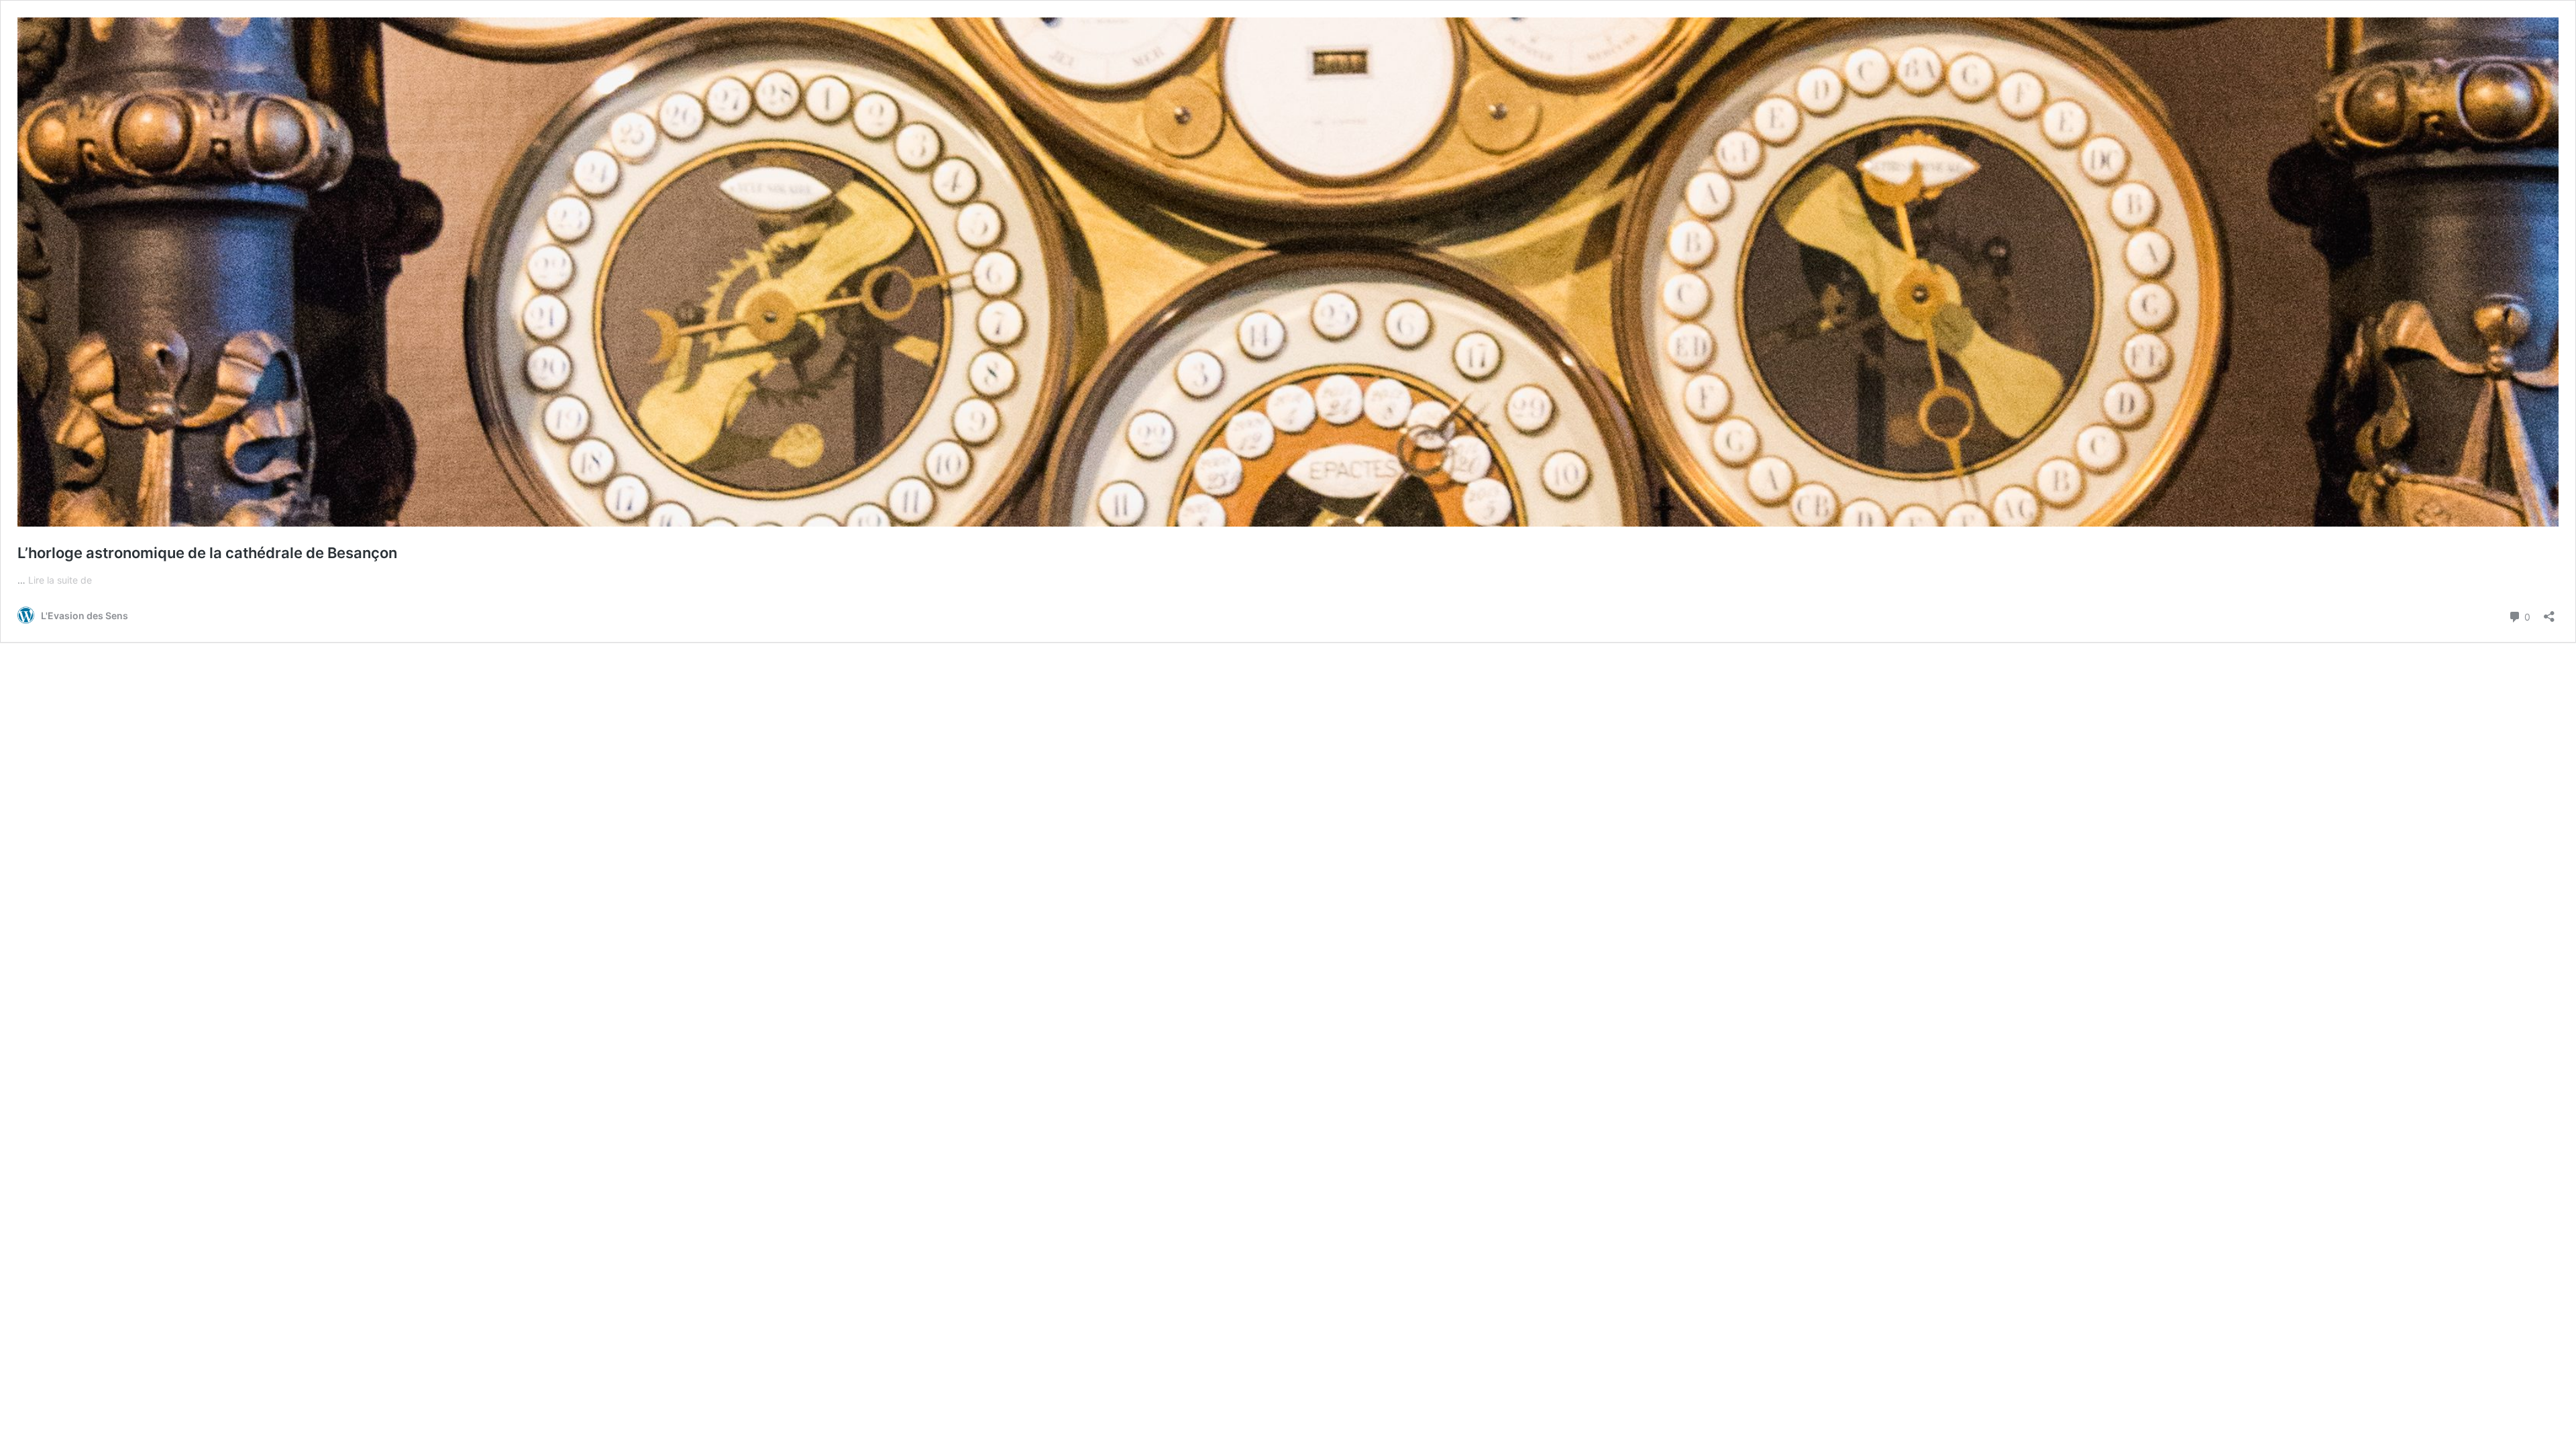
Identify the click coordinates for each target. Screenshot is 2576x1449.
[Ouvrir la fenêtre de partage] (2549, 612)
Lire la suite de (60, 580)
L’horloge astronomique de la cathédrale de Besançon (207, 553)
